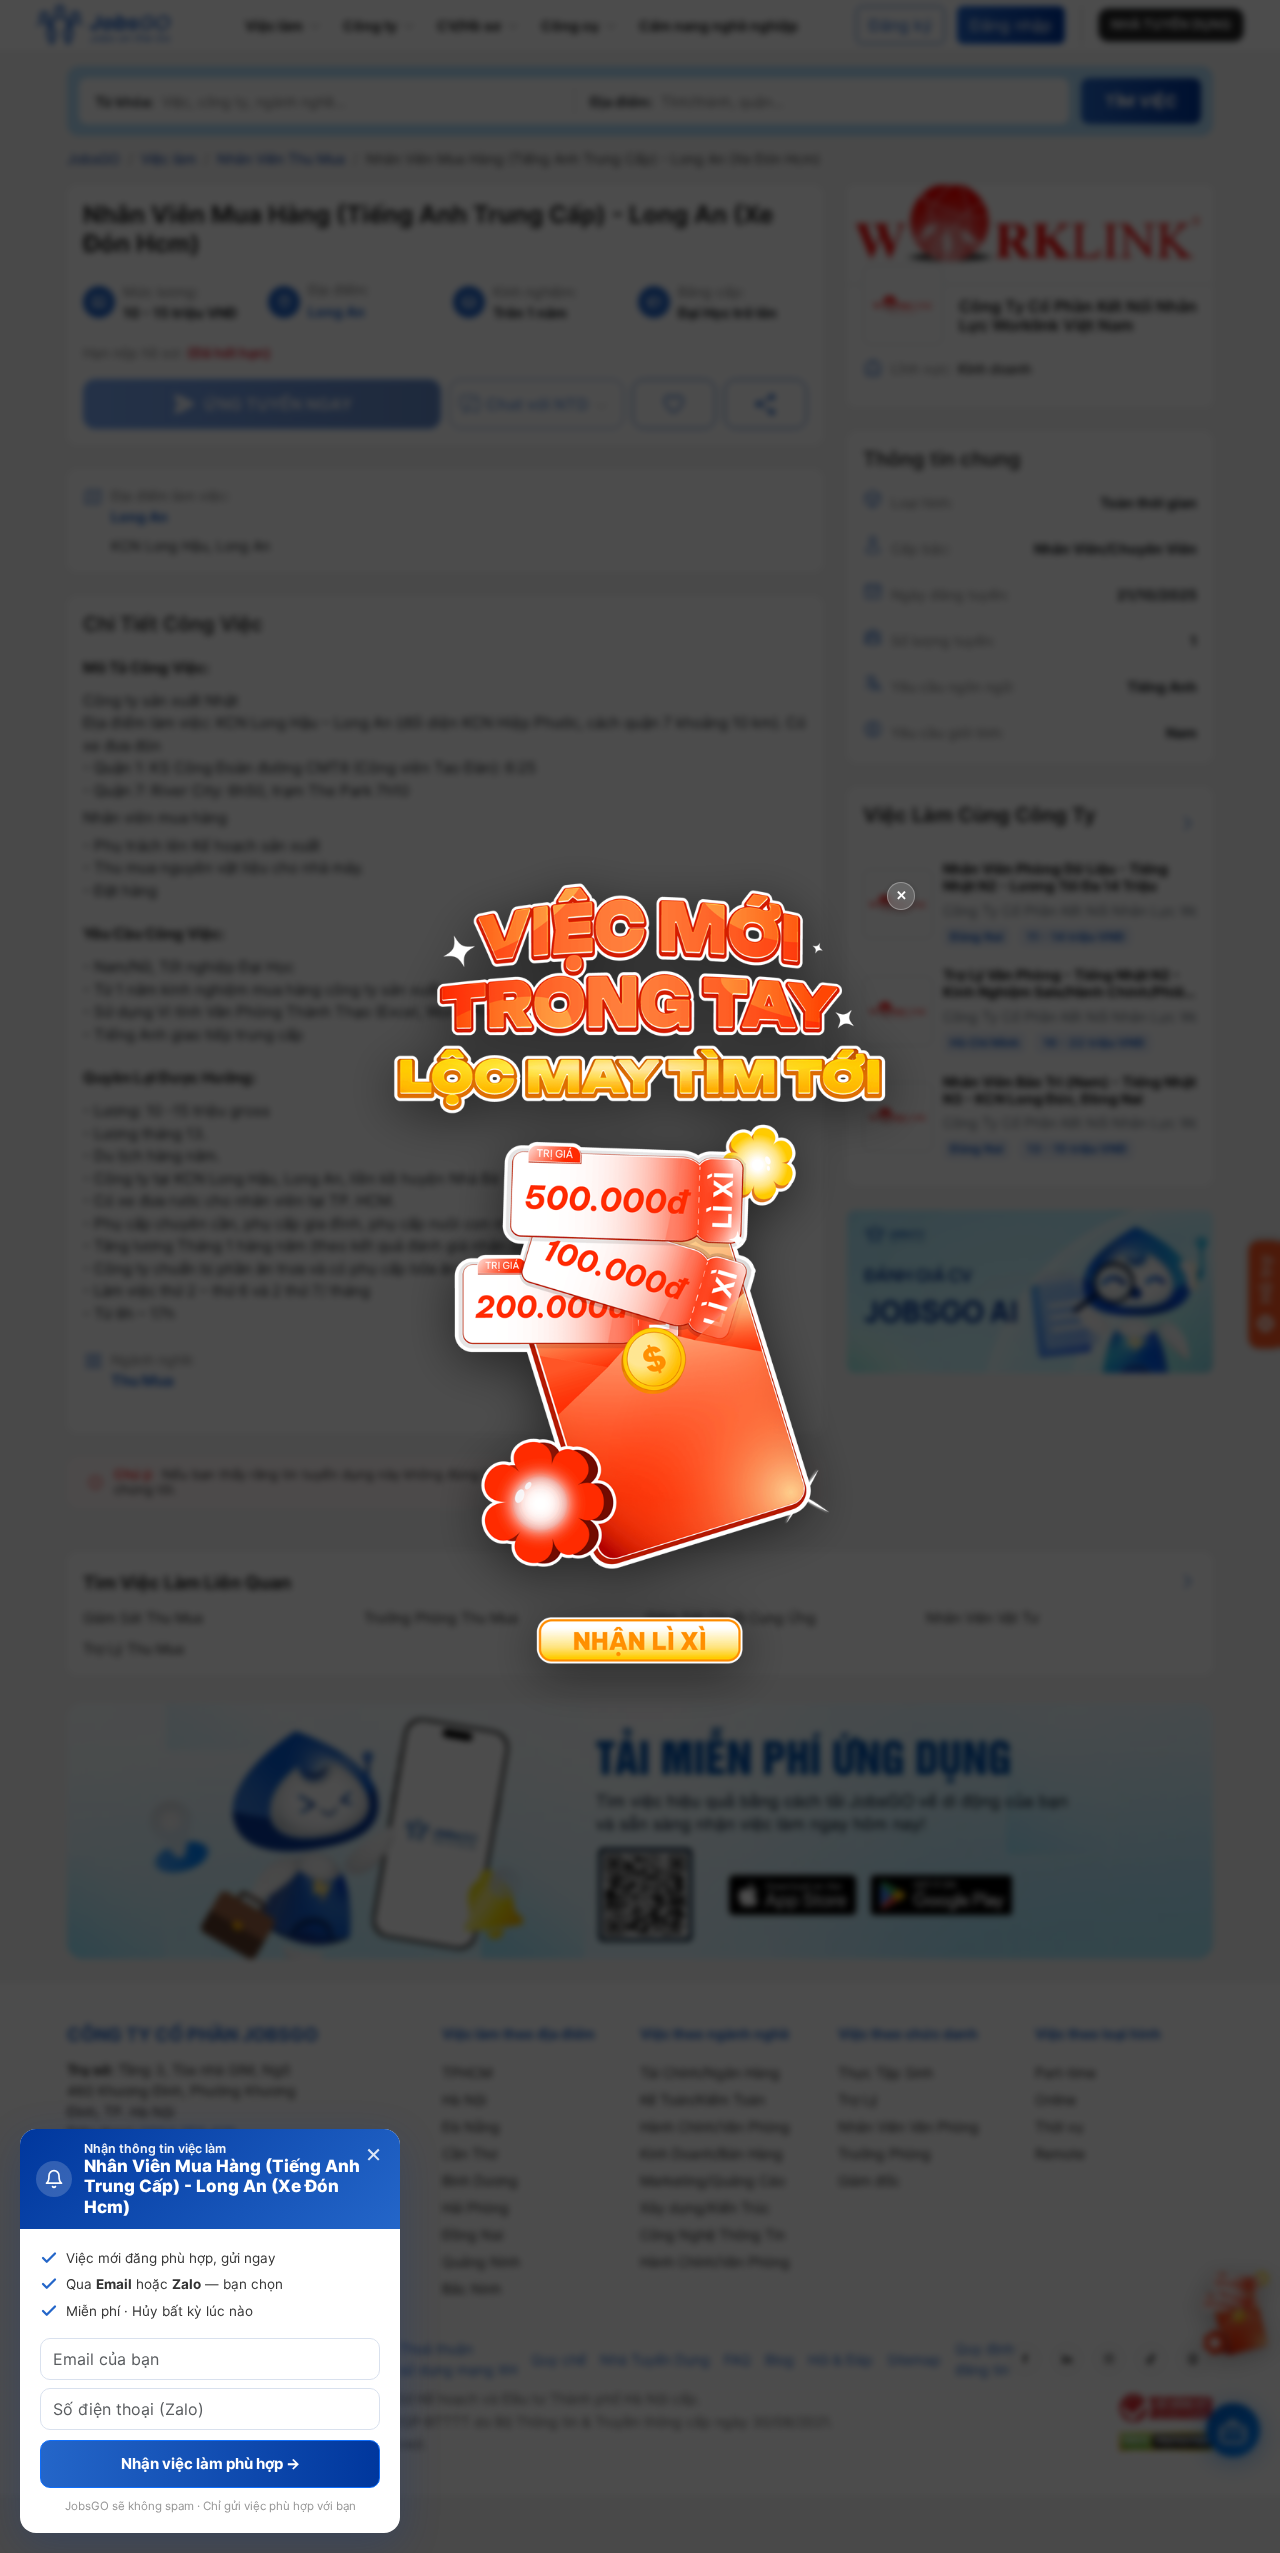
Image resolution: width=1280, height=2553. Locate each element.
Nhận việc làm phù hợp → (210, 2463)
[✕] (640, 1274)
